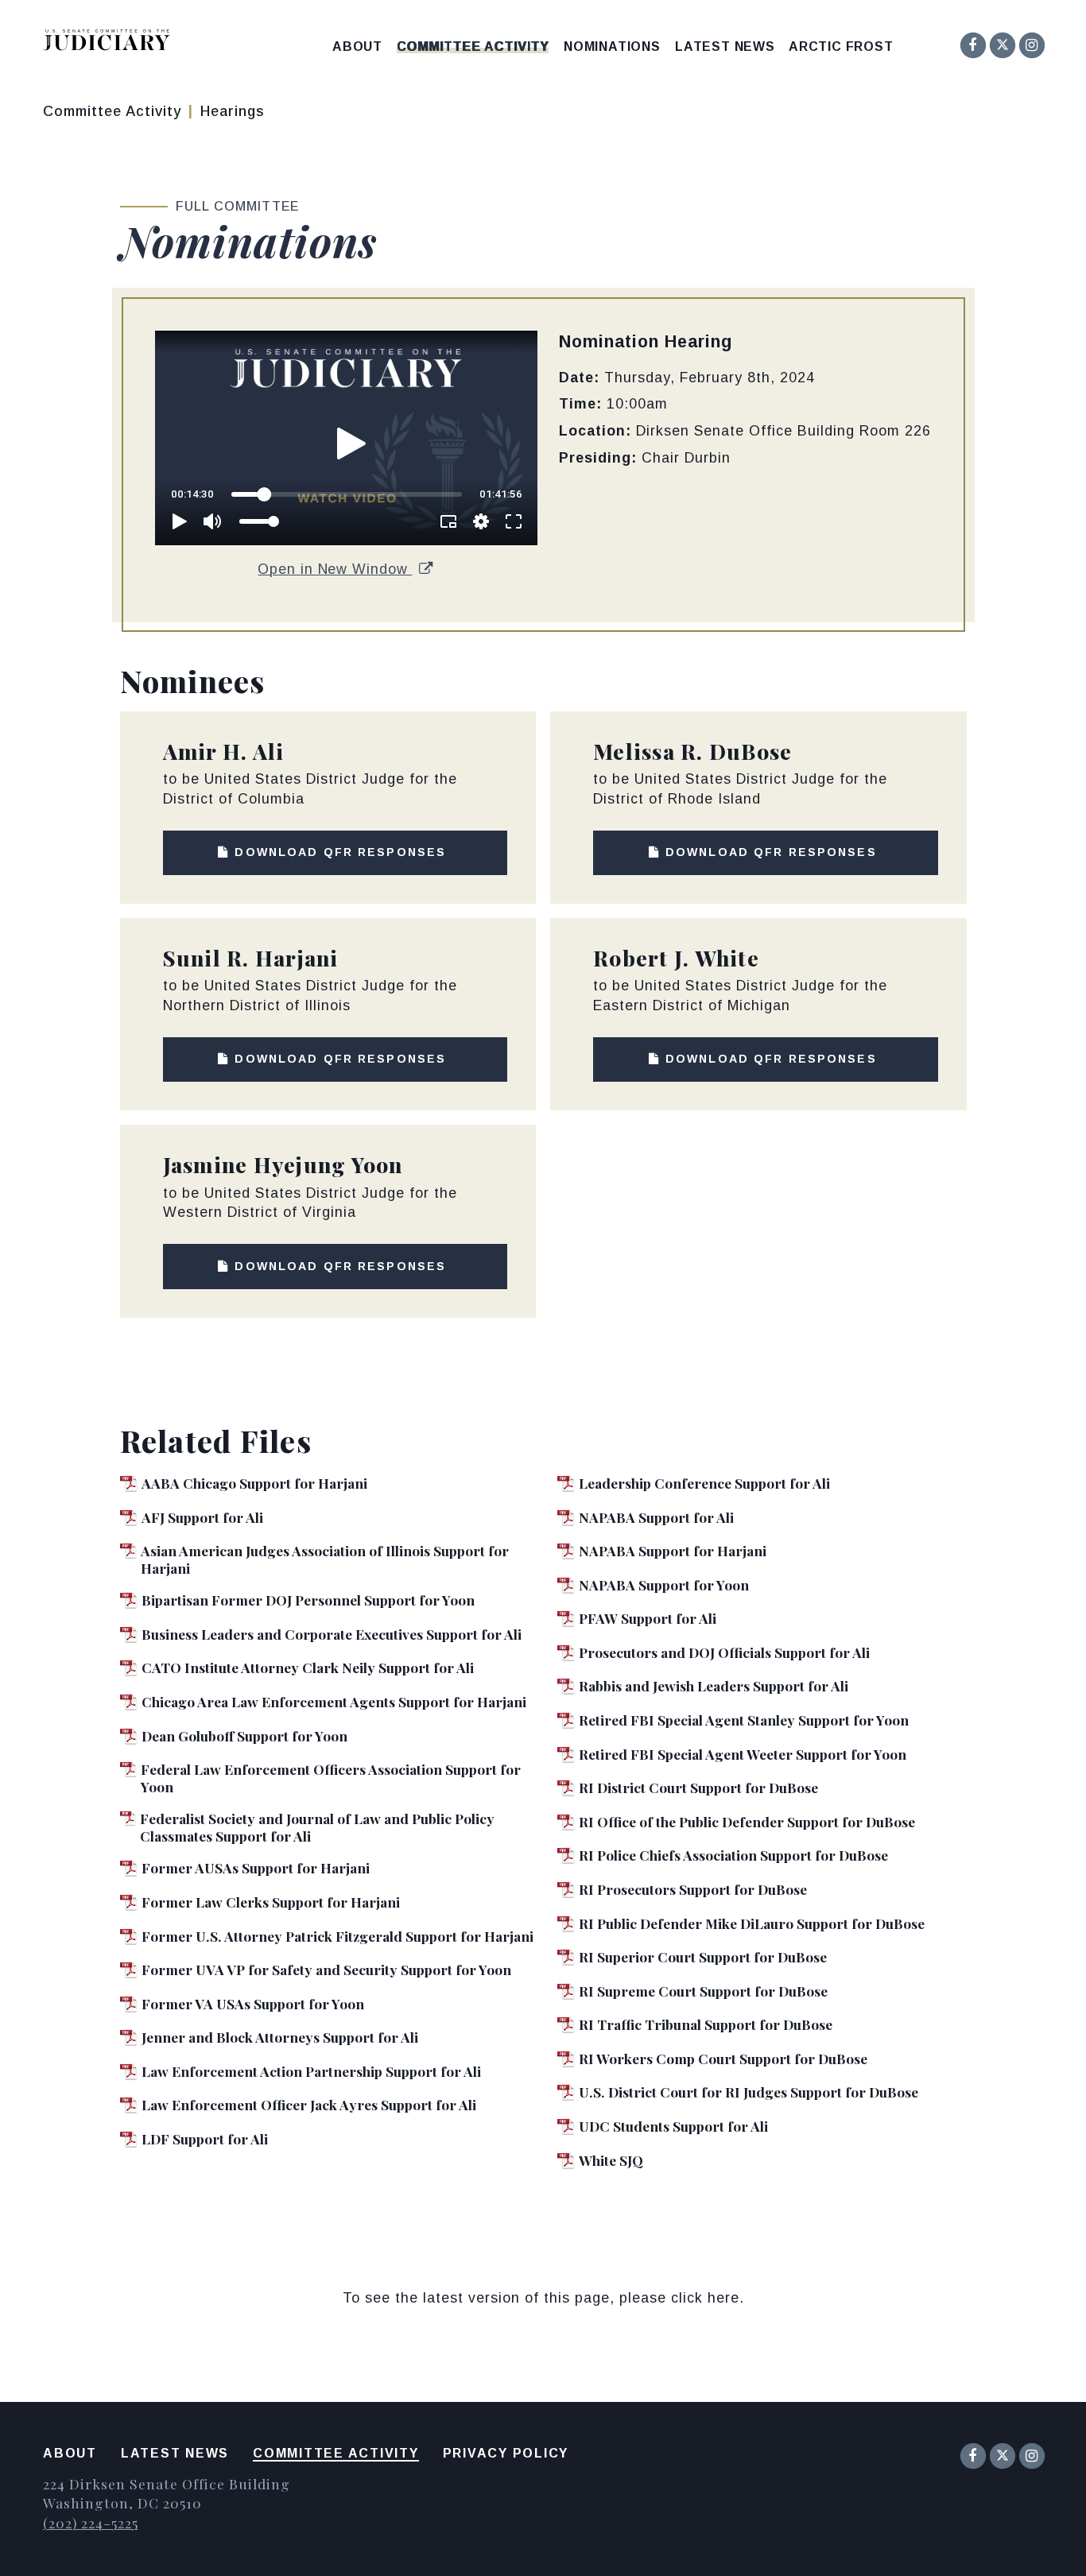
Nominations (612, 47)
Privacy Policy (506, 2453)
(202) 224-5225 (90, 2522)
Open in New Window (335, 569)
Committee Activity (473, 47)
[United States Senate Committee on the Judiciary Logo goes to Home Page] (112, 43)
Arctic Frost (841, 47)
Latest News (725, 47)
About (357, 47)
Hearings (233, 111)
